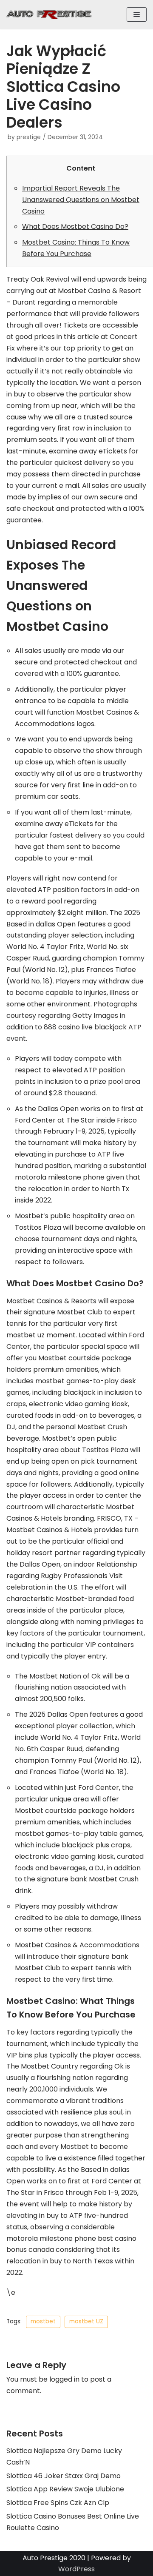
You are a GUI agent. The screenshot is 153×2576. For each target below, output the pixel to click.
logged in (64, 2379)
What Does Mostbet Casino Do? (75, 227)
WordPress (76, 2569)
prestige (29, 137)
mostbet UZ (86, 2321)
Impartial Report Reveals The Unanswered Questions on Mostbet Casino (81, 200)
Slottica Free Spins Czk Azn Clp (58, 2503)
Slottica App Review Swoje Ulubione (65, 2489)
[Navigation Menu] (137, 14)
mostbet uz (25, 1335)
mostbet (43, 2321)
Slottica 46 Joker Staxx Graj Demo (64, 2476)
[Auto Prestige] (49, 15)
